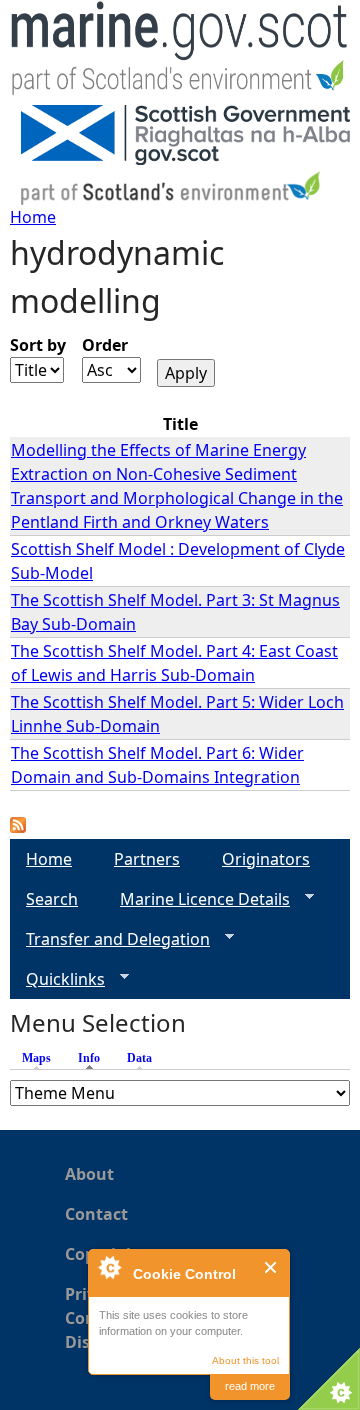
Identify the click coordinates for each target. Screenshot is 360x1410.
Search (52, 899)
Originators (266, 859)
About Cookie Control (109, 1267)
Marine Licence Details (197, 899)
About (89, 1174)
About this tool (245, 1360)
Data (139, 1058)
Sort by (38, 345)
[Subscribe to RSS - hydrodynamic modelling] (18, 827)
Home (33, 217)
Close (271, 1267)
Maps (36, 1058)
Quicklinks (57, 979)
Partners (147, 859)
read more (250, 1386)
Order (105, 345)
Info (94, 1058)
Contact (96, 1214)
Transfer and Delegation (110, 939)
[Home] (180, 52)
